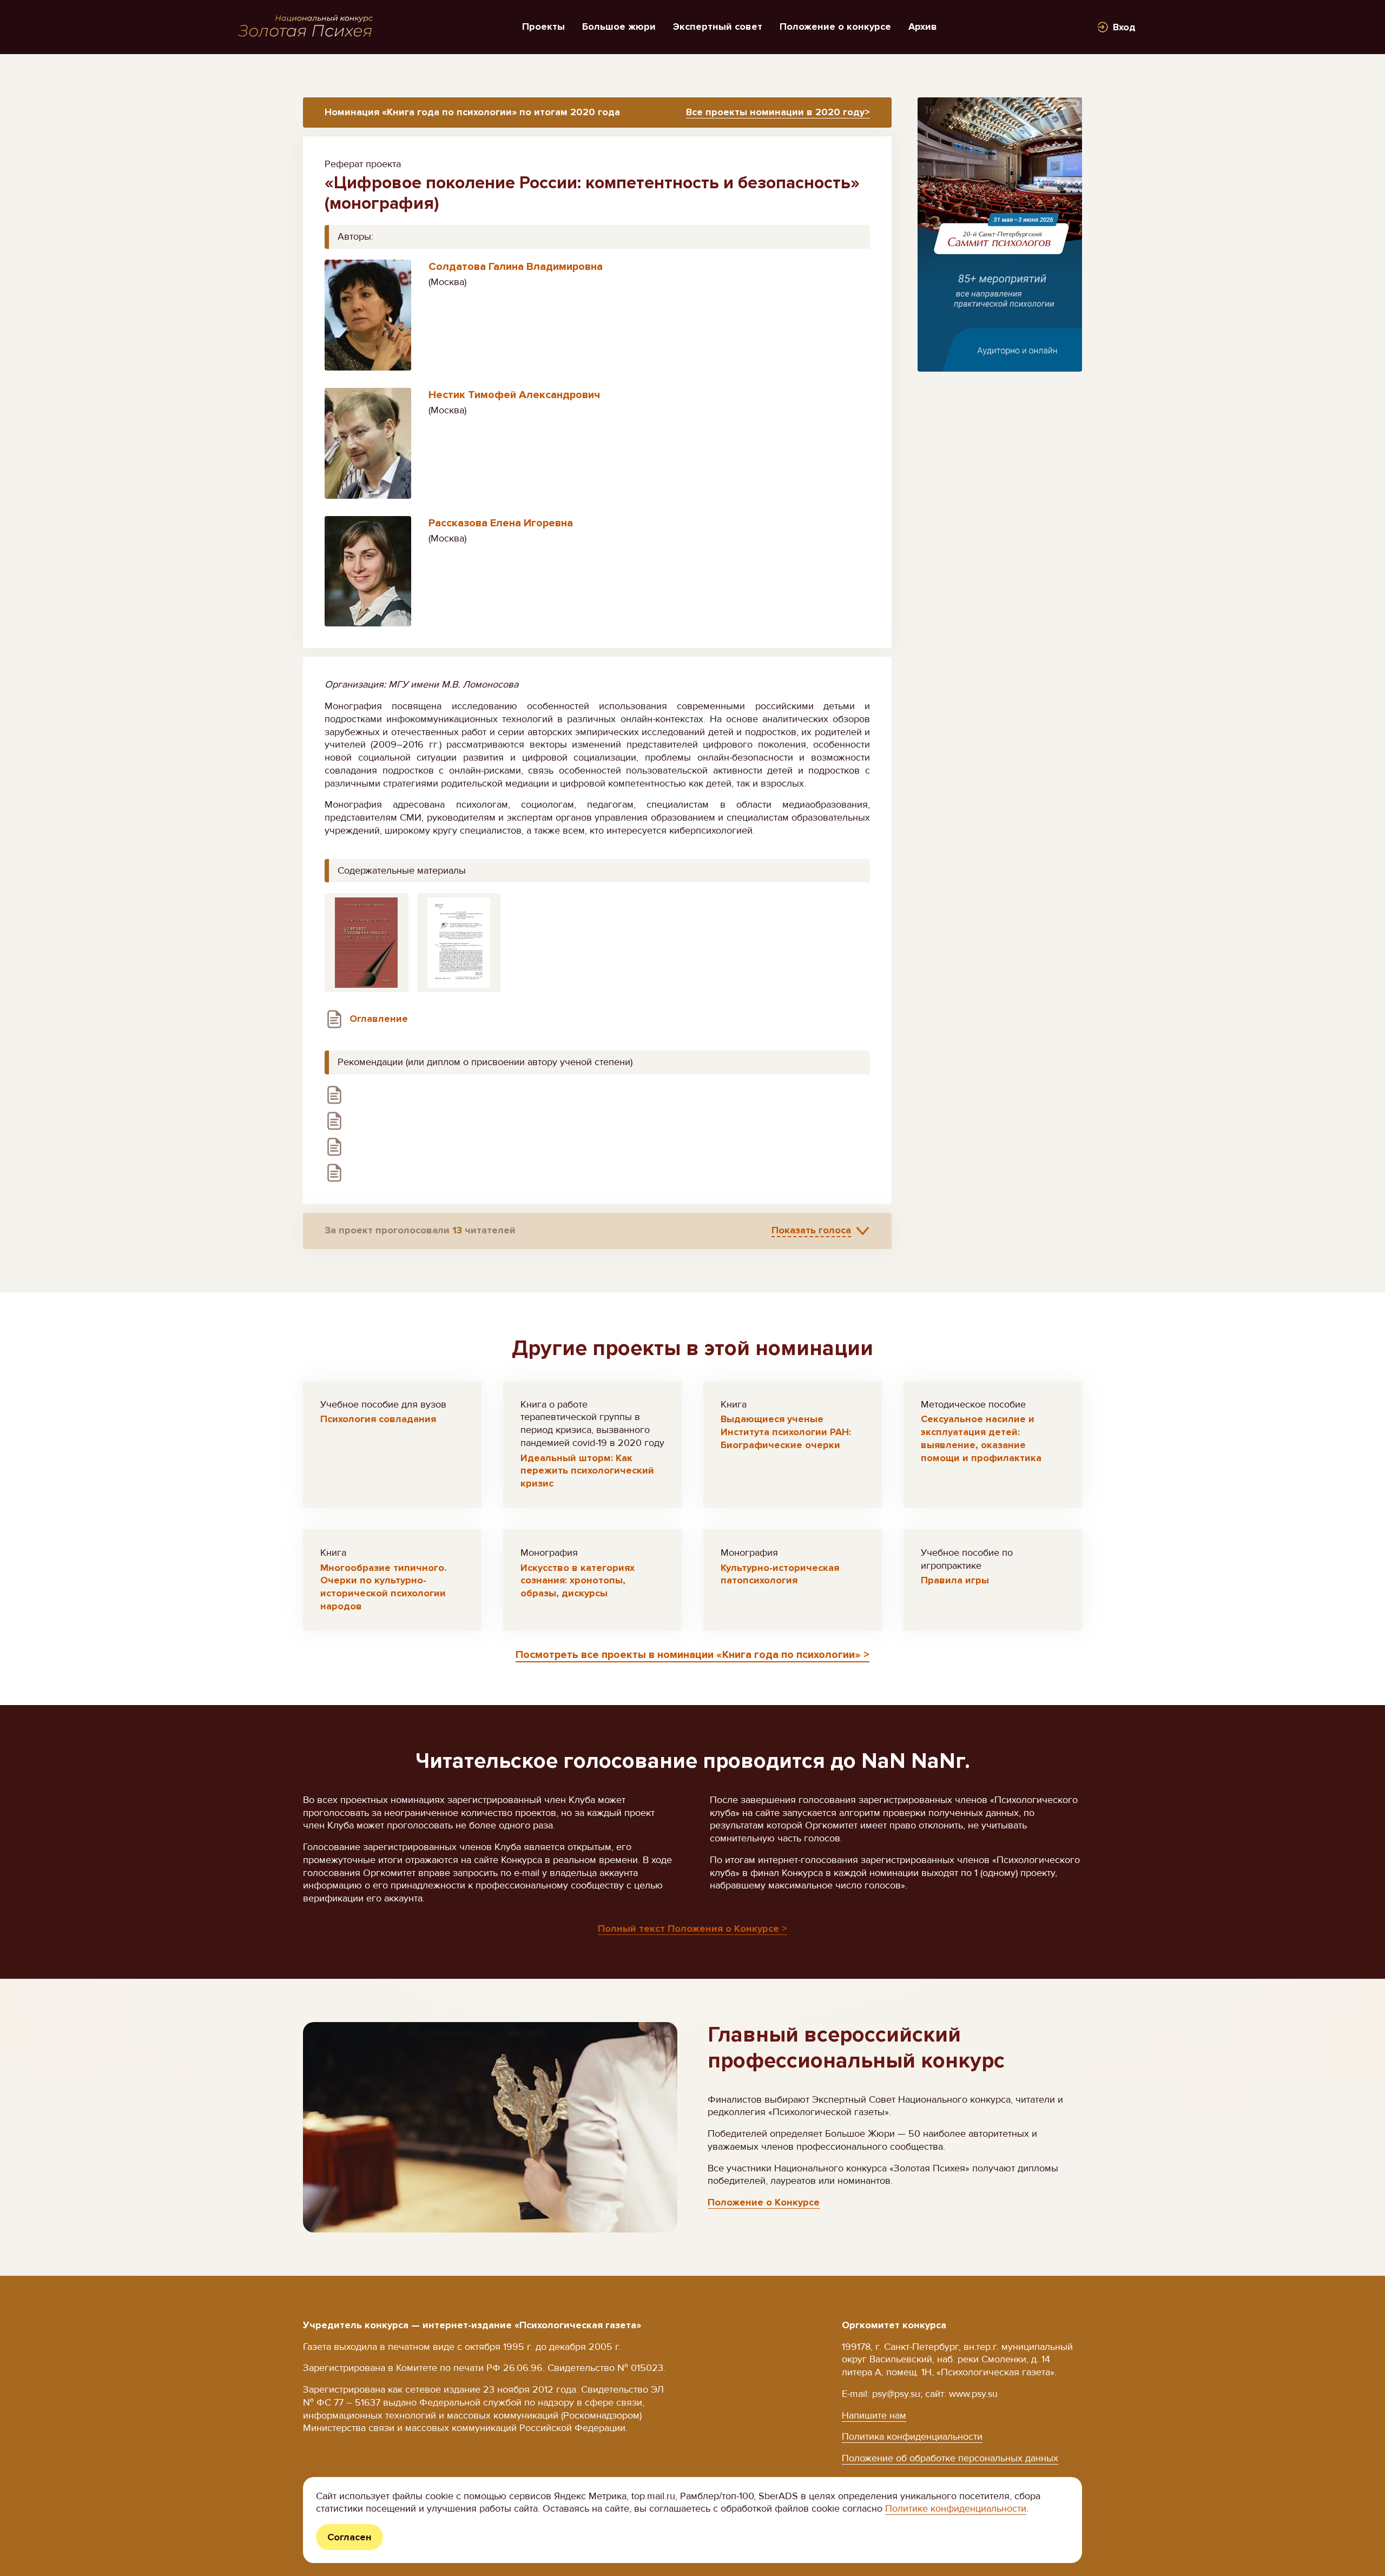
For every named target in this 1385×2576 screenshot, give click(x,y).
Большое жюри (619, 27)
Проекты (543, 27)
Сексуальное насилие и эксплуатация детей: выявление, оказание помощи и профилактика (981, 1438)
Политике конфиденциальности (956, 2508)
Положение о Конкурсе (764, 2202)
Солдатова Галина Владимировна (516, 267)
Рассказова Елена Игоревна (501, 523)
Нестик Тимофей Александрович (514, 395)
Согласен (349, 2537)
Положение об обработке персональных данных (950, 2458)
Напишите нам (874, 2415)
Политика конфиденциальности (912, 2436)
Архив (923, 27)
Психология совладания (378, 1419)
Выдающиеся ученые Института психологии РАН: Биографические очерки (786, 1432)
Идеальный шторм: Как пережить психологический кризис (587, 1471)
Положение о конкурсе (835, 27)
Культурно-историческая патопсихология (780, 1574)
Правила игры (955, 1580)
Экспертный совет (718, 27)
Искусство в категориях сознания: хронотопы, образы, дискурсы (578, 1581)
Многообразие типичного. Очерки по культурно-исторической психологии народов (383, 1587)
